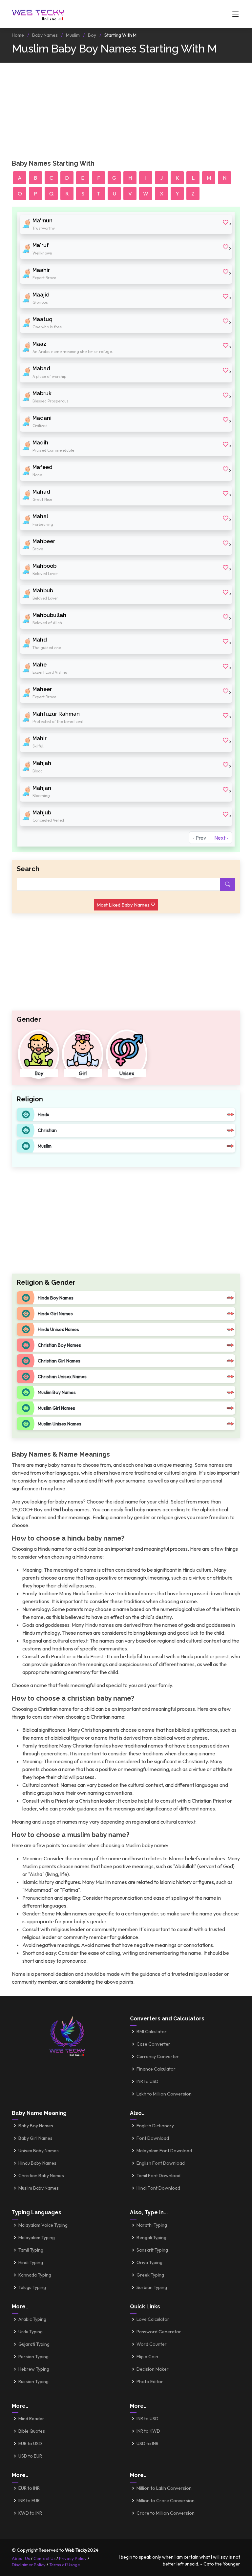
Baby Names (45, 35)
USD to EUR (30, 2456)
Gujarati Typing (34, 2344)
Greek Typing (150, 2275)
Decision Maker (153, 2369)
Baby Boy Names (36, 2126)
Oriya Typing (149, 2262)
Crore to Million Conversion (166, 2513)
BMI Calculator (152, 2032)
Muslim (73, 35)
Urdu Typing (31, 2332)
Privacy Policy (73, 2558)
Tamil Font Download (158, 2176)
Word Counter (152, 2344)
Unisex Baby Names (39, 2151)
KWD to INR (30, 2513)
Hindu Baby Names (37, 2163)
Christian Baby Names (41, 2176)
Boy (92, 35)
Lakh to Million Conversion (164, 2094)
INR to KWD (148, 2431)
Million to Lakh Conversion (164, 2488)
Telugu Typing (32, 2287)
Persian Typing (33, 2357)
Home (18, 35)
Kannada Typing (35, 2275)
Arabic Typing (32, 2319)
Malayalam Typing (37, 2238)
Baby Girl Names (35, 2138)
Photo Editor (150, 2382)
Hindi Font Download (158, 2188)
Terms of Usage (65, 2565)
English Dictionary (155, 2126)
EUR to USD (30, 2443)
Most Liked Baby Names (124, 905)
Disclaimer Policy (29, 2565)
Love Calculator (153, 2319)
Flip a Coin (147, 2357)
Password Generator (159, 2332)
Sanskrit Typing (152, 2250)
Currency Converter (158, 2056)
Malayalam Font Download (164, 2151)
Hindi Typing (31, 2262)
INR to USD (147, 2081)
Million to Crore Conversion (166, 2501)
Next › (221, 838)
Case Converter (153, 2044)
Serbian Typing (152, 2287)
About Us (21, 2558)
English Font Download (161, 2163)
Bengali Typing (151, 2238)
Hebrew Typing (34, 2369)
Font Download (153, 2138)
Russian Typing (33, 2382)
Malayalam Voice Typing (43, 2225)
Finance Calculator (156, 2069)
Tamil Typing (31, 2250)
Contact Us (44, 2558)
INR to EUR (29, 2501)
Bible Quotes (32, 2431)
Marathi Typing (152, 2225)
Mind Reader (31, 2419)
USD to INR (147, 2443)
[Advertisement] (126, 113)
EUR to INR (29, 2488)
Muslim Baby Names (39, 2188)
